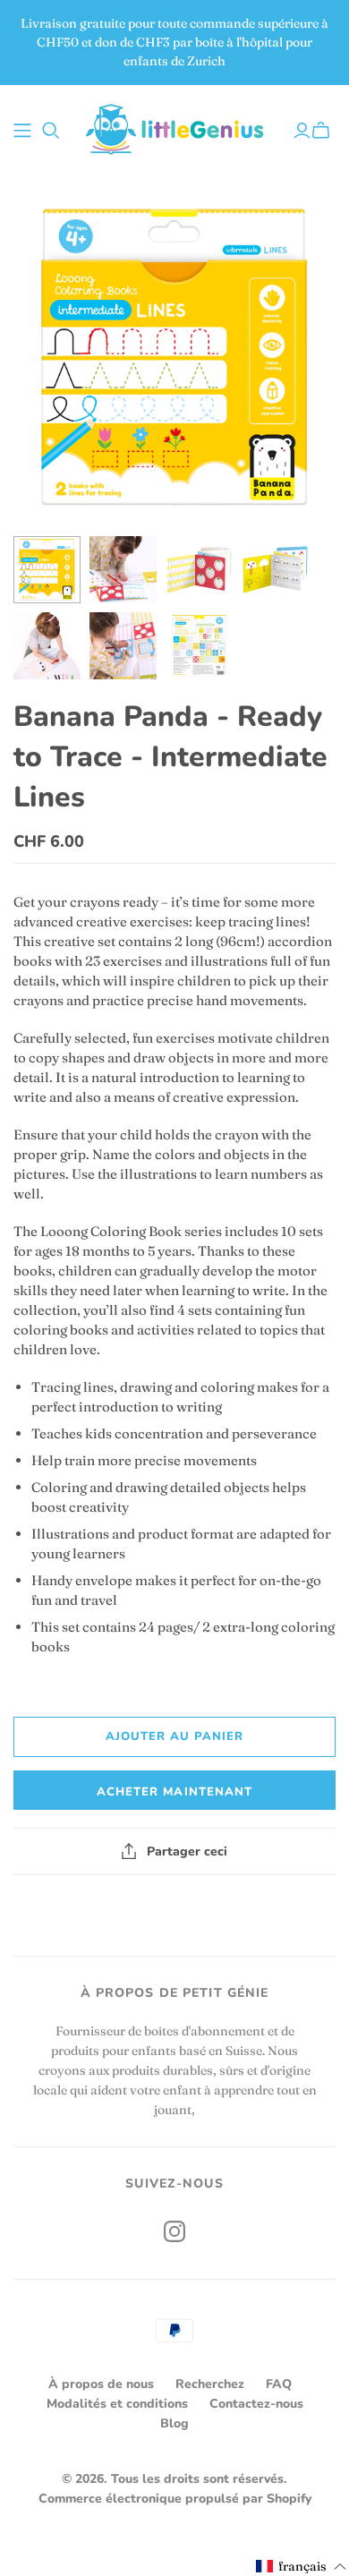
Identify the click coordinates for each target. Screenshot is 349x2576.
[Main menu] (22, 131)
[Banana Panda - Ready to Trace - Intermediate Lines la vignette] (47, 570)
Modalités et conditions (117, 2404)
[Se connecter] (302, 131)
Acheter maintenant (174, 1792)
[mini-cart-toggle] (323, 131)
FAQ (279, 2384)
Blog (174, 2423)
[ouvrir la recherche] (51, 131)
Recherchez (210, 2384)
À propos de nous (101, 2384)
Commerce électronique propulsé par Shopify (175, 2499)
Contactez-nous (256, 2404)
